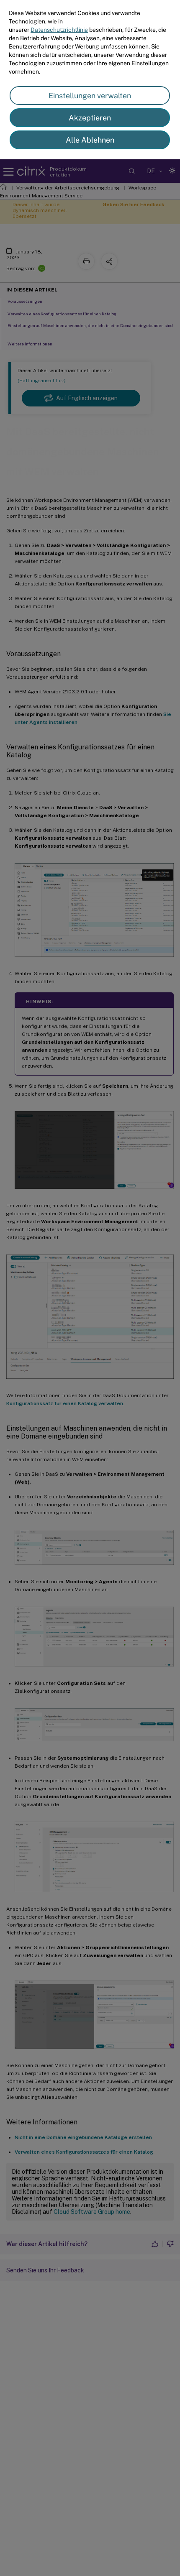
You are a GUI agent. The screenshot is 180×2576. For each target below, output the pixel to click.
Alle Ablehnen (90, 140)
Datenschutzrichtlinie (59, 30)
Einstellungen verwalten (90, 96)
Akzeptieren (90, 118)
